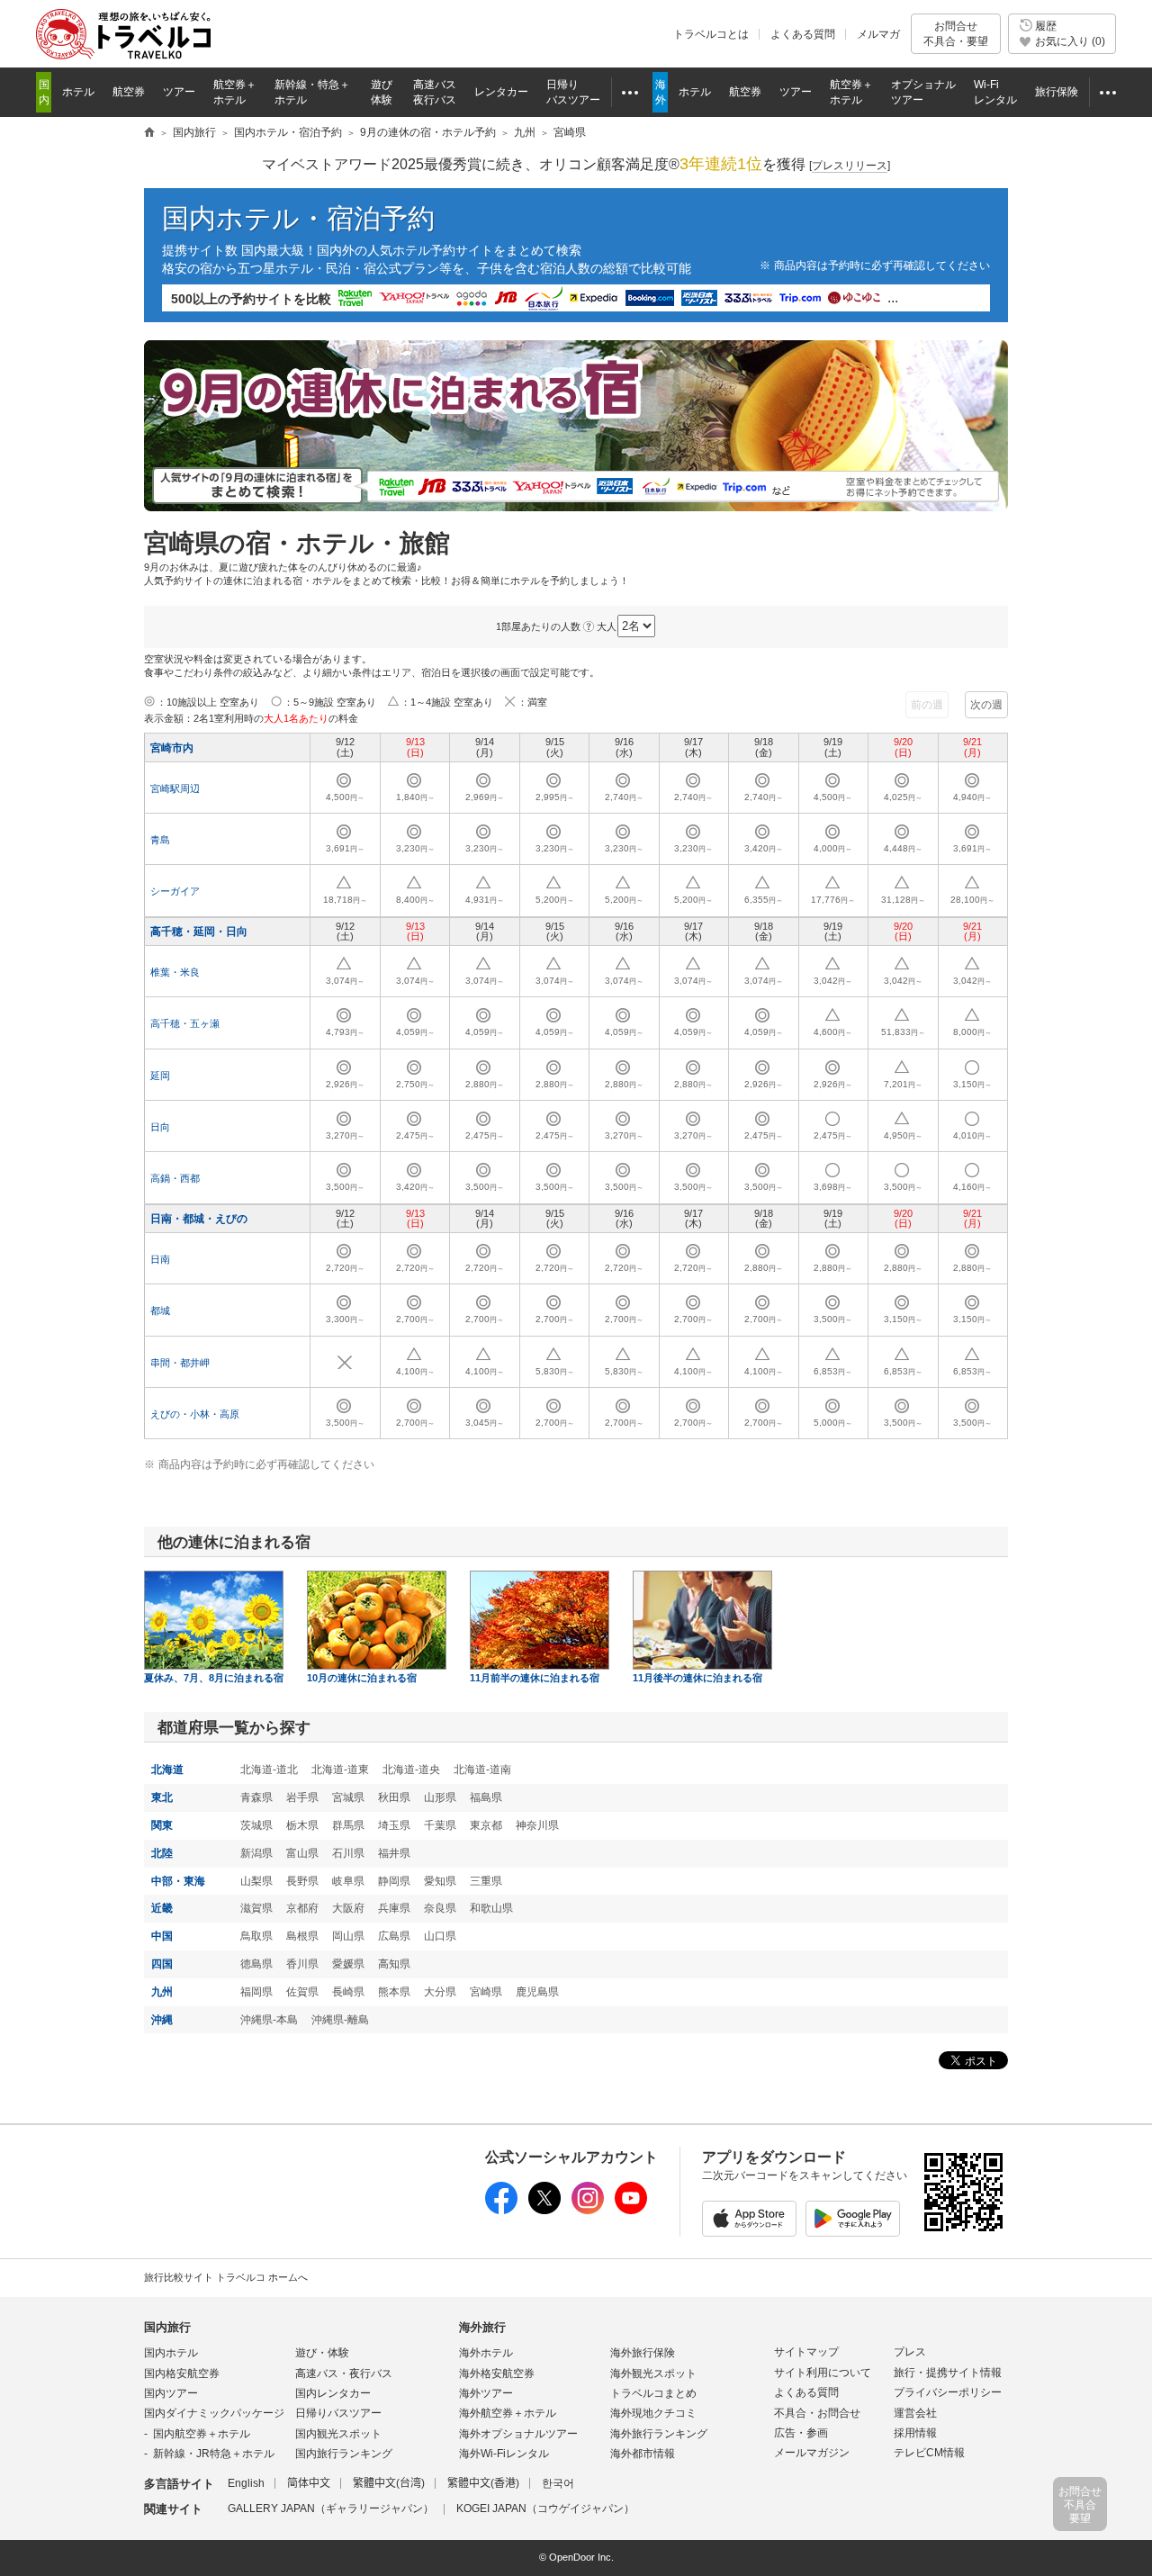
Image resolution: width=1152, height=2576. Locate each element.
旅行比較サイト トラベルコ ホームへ (226, 2277)
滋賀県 (256, 1908)
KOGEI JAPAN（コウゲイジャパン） (545, 2508)
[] (850, 166)
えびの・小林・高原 (195, 1414)
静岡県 (394, 1881)
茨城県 (256, 1825)
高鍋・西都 (175, 1178)
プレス (910, 2352)
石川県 (348, 1853)
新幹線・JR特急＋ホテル (214, 2454)
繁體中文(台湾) (389, 2483)
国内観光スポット (338, 2434)
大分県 (440, 1992)
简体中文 (309, 2483)
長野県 (302, 1881)
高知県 (394, 1964)
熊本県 (394, 1992)
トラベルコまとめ (653, 2393)
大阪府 (348, 1908)
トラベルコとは (711, 34)
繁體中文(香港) (483, 2483)
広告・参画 (801, 2433)
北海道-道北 (269, 1770)
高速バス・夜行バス (344, 2373)
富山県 (302, 1853)
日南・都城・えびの (199, 1219)
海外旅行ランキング (659, 2434)
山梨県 (256, 1881)
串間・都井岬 (180, 1363)
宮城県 (348, 1797)
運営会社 (915, 2413)
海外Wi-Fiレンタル (504, 2454)
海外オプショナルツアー (518, 2434)
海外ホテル (486, 2353)
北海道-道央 (411, 1770)
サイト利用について (823, 2373)
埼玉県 (394, 1825)
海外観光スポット (653, 2373)
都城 (160, 1311)
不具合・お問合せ (817, 2413)
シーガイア (175, 891)
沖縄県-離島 (340, 2020)
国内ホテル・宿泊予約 (298, 218)
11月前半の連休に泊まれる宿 (535, 1678)
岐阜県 (348, 1881)
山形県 (440, 1797)
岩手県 (302, 1797)
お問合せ (956, 33)
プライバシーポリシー (948, 2392)
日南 (160, 1259)
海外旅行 (482, 2327)
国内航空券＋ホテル (202, 2434)
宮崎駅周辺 (175, 788)
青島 (160, 840)
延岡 (160, 1076)
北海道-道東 (340, 1770)
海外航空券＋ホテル (508, 2413)
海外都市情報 (643, 2454)
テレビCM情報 (929, 2453)
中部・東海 (178, 1881)
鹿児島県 (537, 1992)
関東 (162, 1825)
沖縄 (162, 2020)
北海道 (167, 1770)
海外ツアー (486, 2393)
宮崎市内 (172, 748)
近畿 (162, 1908)
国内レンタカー (333, 2393)
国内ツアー (171, 2393)
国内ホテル (171, 2353)
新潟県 (256, 1853)
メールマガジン (812, 2453)
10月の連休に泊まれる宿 (362, 1678)
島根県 (302, 1936)
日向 (160, 1127)
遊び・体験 (322, 2353)
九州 (162, 1992)
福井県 (394, 1853)
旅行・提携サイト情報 (948, 2373)
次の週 (986, 705)
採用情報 (915, 2433)
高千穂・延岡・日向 (199, 932)
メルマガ (878, 34)
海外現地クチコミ (653, 2413)
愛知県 (440, 1881)
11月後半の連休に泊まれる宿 (697, 1678)
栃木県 (302, 1825)
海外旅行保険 (643, 2353)
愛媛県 (348, 1964)
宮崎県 (486, 1992)
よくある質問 (803, 34)
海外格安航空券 (497, 2373)
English (246, 2483)
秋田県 (394, 1797)
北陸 (162, 1853)
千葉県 (440, 1825)
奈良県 (440, 1908)
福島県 (486, 1797)
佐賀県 (302, 1992)
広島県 (394, 1936)
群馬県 (348, 1825)
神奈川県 (537, 1825)
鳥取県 (256, 1936)
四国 (162, 1964)
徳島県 (256, 1964)
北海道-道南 (482, 1770)
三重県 (486, 1881)
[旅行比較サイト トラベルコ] (149, 133)
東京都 (486, 1825)
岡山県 (348, 1936)
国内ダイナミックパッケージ (214, 2413)
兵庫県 (394, 1908)
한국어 (558, 2483)
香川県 (302, 1964)
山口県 (440, 1936)
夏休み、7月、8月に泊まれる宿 (214, 1678)
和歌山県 (491, 1908)
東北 (162, 1797)
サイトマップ (806, 2352)
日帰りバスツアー (338, 2413)
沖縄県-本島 (269, 2020)
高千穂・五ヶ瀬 (185, 1023)
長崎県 (348, 1992)
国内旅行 (167, 2327)
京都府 (302, 1908)
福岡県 (256, 1992)
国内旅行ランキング (344, 2454)
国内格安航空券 (182, 2373)
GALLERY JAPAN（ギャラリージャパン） (331, 2508)
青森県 (256, 1797)
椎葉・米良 (175, 972)
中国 (162, 1936)
